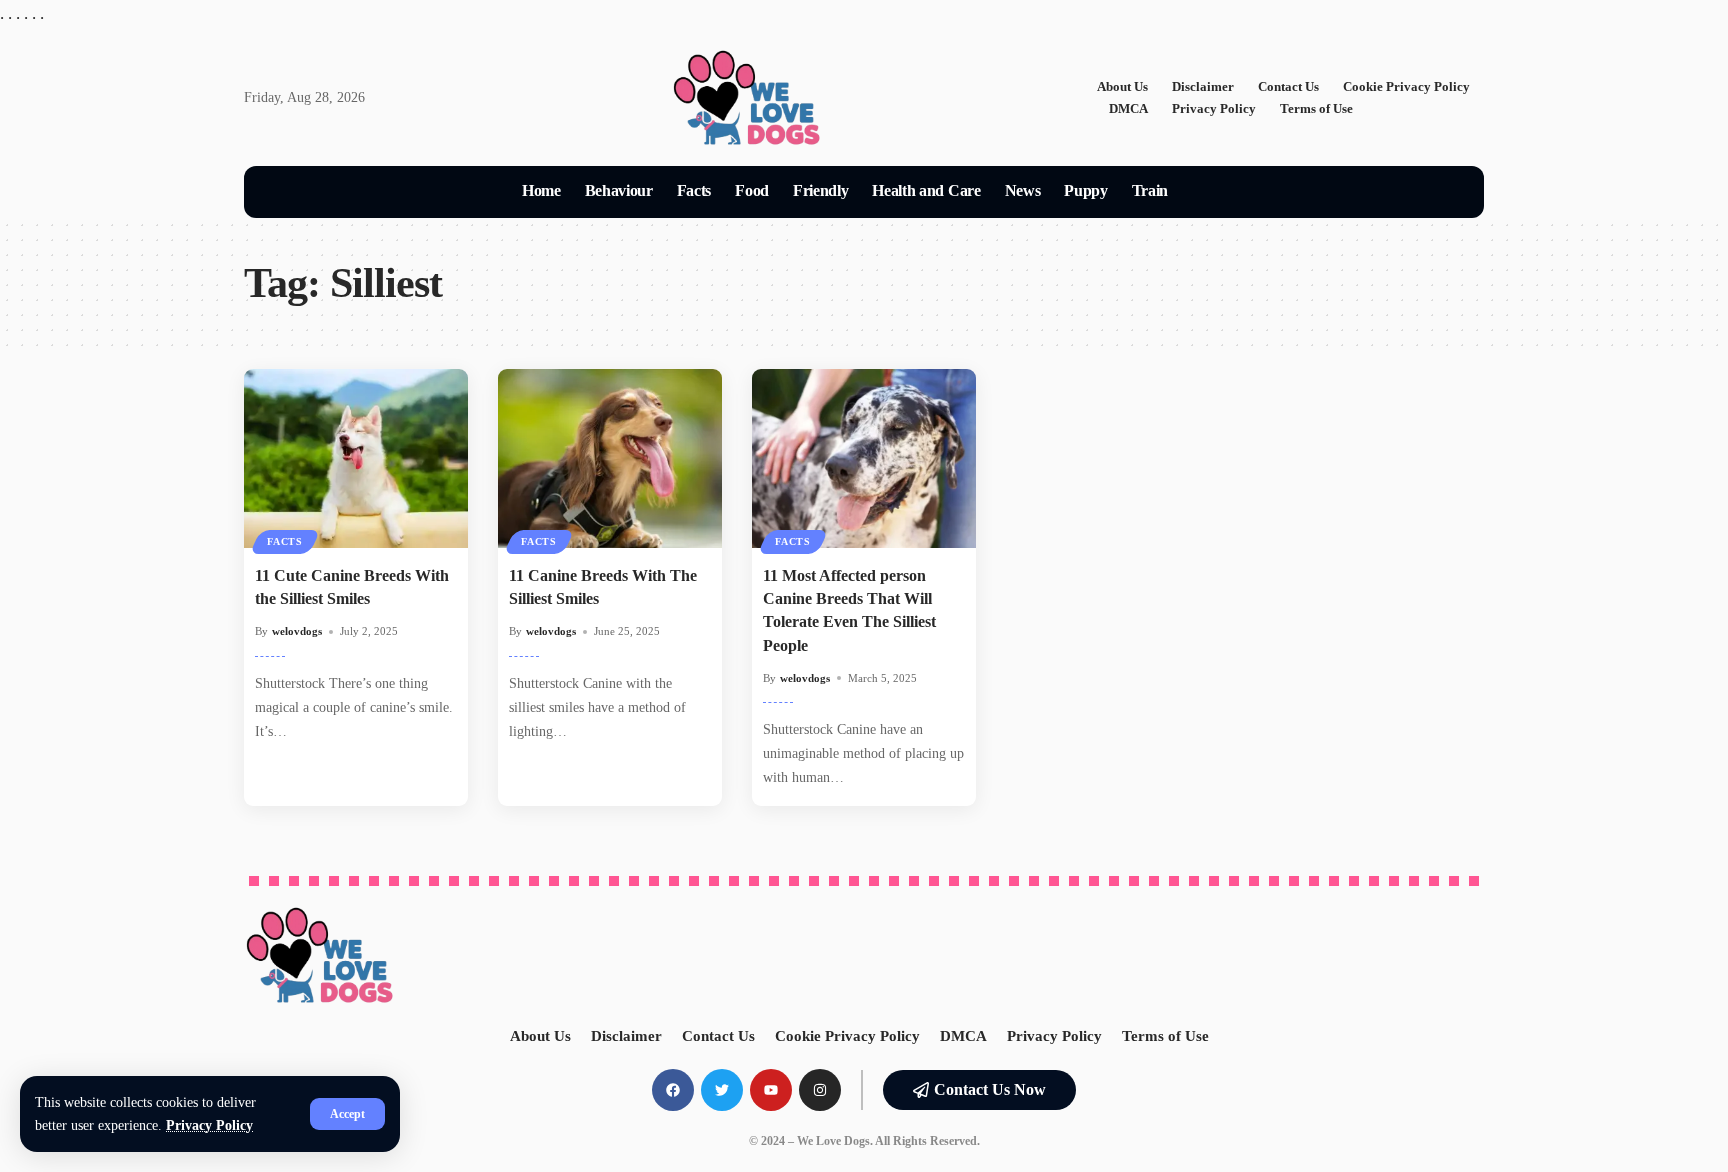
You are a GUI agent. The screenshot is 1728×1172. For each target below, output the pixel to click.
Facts (285, 541)
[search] (1204, 192)
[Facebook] (673, 1090)
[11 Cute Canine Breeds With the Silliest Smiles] (356, 458)
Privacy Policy (209, 1125)
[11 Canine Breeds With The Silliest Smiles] (610, 458)
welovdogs (297, 631)
